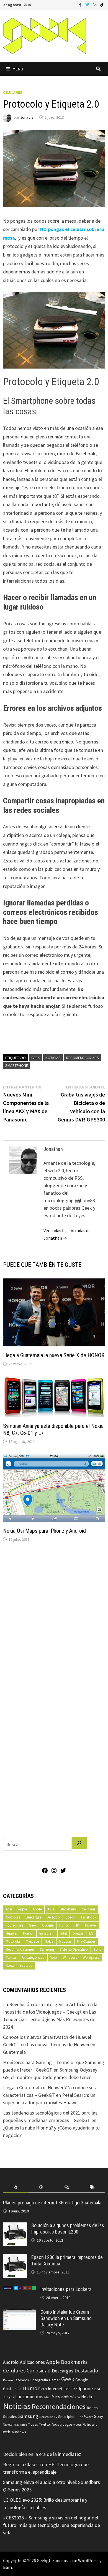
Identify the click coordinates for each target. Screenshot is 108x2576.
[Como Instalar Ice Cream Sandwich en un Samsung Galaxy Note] (20, 2313)
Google (48, 1925)
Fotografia (39, 2380)
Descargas (33, 1917)
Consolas (13, 1917)
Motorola (13, 1941)
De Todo (53, 1917)
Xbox (10, 1965)
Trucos (33, 2425)
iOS (67, 2389)
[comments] (67, 2187)
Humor (28, 1933)
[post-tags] (92, 2187)
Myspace (32, 1941)
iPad (74, 2389)
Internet (55, 2389)
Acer (9, 1909)
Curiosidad (39, 2371)
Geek (36, 1058)
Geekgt (44, 2560)
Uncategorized (33, 1957)
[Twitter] (88, 4)
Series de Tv (48, 2417)
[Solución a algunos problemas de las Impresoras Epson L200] (15, 2226)
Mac (47, 2397)
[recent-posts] (41, 2187)
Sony (97, 1949)
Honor (64, 1925)
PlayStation (86, 1941)
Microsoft (60, 2397)
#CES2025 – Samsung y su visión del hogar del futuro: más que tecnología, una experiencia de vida (52, 2525)
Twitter (11, 1957)
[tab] (16, 2187)
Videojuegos (62, 2424)
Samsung (47, 1949)
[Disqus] (54, 1621)
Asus (51, 1909)
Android (11, 2362)
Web (54, 1957)
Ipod (97, 2389)
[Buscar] (79, 1843)
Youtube (26, 1965)
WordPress (88, 2560)
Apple (22, 1909)
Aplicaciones (32, 2362)
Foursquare (14, 1925)
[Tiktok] (102, 4)
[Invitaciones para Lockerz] (20, 2290)
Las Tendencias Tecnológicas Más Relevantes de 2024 (50, 2019)
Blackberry (68, 1909)
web (7, 2432)
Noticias (53, 1058)
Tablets (8, 2425)
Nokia (49, 1941)
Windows (70, 1957)
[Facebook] (81, 4)
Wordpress (91, 1957)
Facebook (89, 1917)
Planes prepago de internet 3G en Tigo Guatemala (52, 2203)
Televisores (20, 2425)
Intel (64, 1933)
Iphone (86, 2389)
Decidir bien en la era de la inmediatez (42, 2454)
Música (75, 2397)
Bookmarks (74, 2362)
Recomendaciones (83, 1058)
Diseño (8, 2380)
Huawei (91, 1925)
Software (86, 2417)
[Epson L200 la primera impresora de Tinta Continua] (15, 2258)
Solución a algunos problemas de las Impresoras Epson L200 (68, 2229)
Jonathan (28, 117)
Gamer (55, 2380)
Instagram (47, 1933)
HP (77, 1925)
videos (77, 2425)
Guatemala (12, 2389)
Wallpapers (90, 2425)
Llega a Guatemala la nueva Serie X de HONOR (54, 1355)
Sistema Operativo (74, 1949)
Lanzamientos (29, 2397)
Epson (70, 1917)
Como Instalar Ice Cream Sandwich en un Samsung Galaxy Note (66, 2318)
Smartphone (17, 1065)
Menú (18, 69)
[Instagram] (95, 4)
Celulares (13, 92)
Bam (7, 2567)
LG (91, 1933)
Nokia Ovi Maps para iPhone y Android (44, 1531)
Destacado (86, 2371)
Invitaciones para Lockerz (66, 2289)
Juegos (78, 1933)
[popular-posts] (16, 2187)
